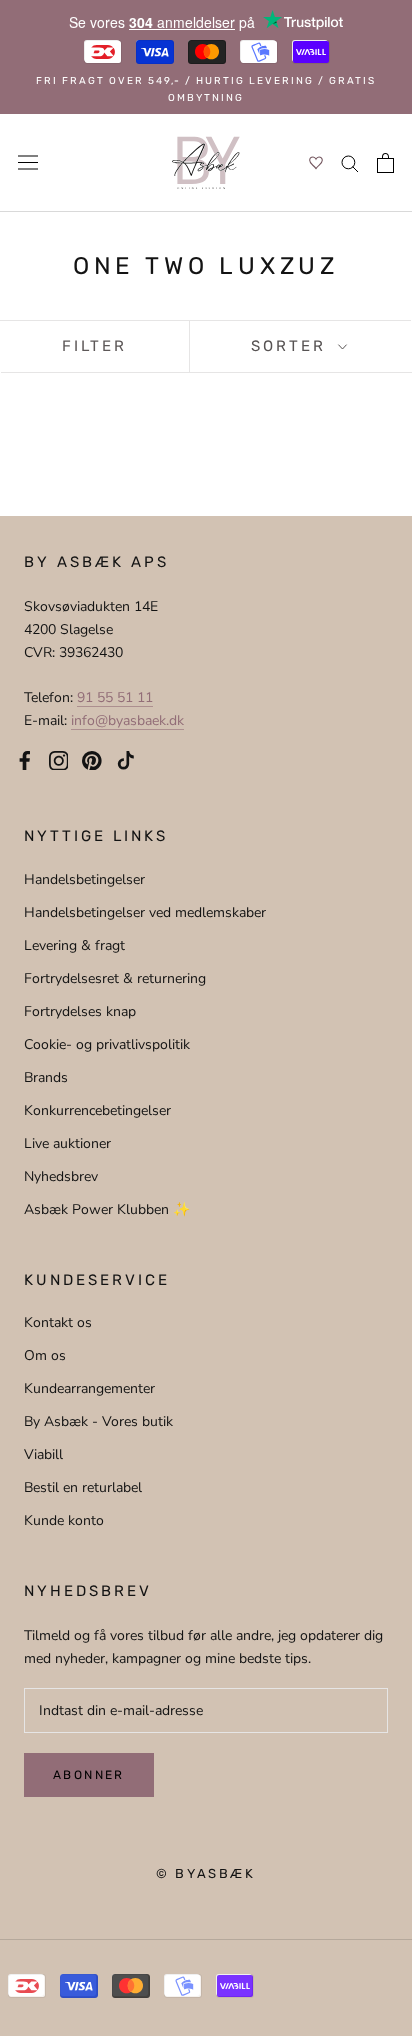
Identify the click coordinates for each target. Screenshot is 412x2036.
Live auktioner (67, 1143)
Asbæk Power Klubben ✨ (107, 1209)
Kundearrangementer (89, 1388)
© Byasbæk (205, 1873)
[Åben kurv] (385, 163)
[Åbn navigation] (28, 162)
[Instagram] (59, 759)
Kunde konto (64, 1520)
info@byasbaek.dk (127, 720)
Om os (45, 1355)
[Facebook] (25, 759)
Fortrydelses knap (80, 1011)
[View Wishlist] (316, 162)
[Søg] (350, 162)
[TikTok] (126, 759)
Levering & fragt (74, 945)
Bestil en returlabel (83, 1487)
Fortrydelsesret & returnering (115, 978)
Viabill (43, 1454)
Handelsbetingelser (84, 879)
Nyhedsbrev (61, 1176)
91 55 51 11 (115, 697)
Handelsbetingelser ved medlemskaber (145, 912)
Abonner (89, 1775)
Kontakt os (58, 1322)
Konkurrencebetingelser (97, 1110)
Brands (46, 1077)
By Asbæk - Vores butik (98, 1421)
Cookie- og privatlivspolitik (107, 1044)
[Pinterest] (92, 759)
